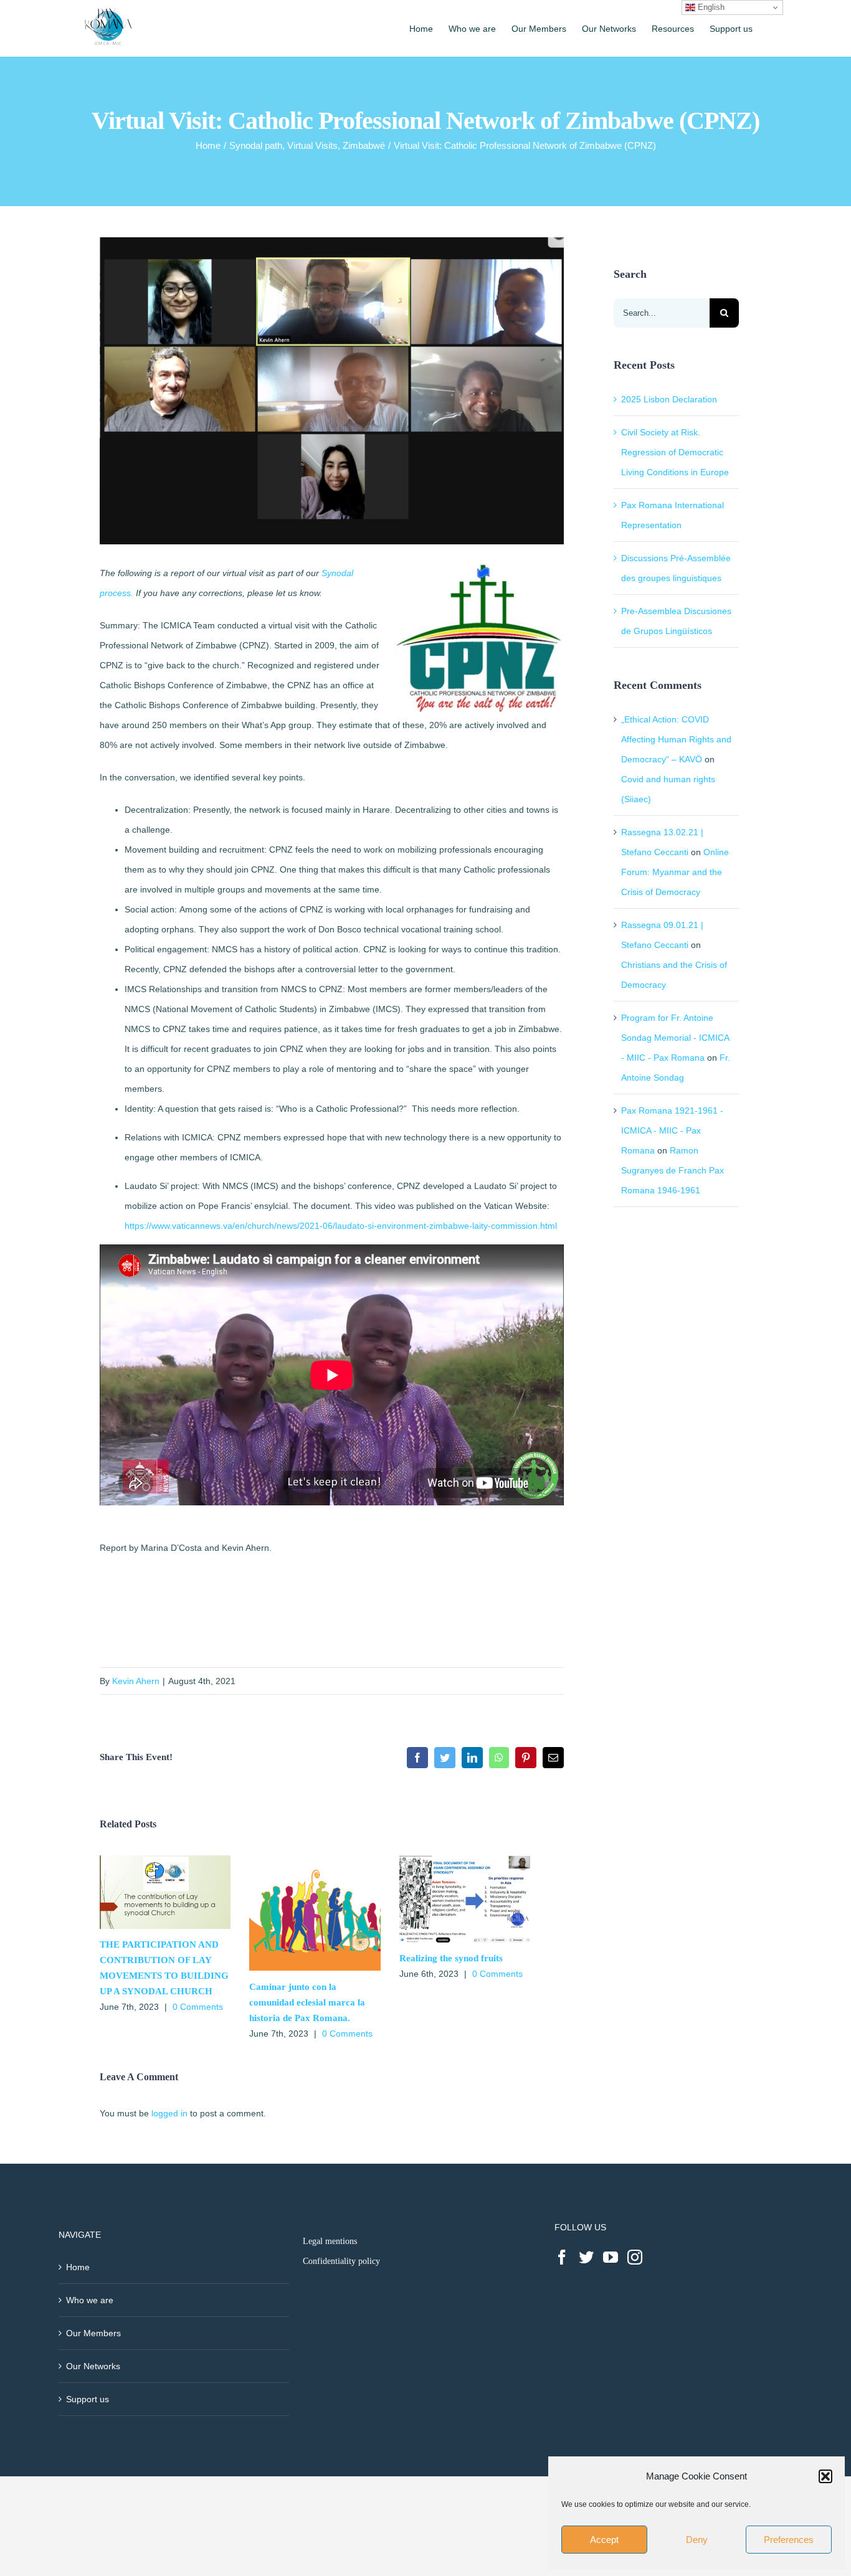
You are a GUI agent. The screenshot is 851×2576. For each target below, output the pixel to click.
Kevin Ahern (136, 1681)
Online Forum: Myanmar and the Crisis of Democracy (675, 872)
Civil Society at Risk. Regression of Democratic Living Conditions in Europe (675, 452)
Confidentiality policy (341, 2261)
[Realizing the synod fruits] (465, 1860)
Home (78, 2267)
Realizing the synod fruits (451, 1958)
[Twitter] (586, 2257)
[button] (825, 2476)
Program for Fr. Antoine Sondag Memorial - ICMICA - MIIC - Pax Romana (675, 1038)
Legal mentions (330, 2241)
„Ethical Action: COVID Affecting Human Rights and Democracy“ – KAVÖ (676, 739)
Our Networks (93, 2366)
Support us (88, 2399)
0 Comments (198, 2007)
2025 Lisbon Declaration (669, 399)
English (710, 7)
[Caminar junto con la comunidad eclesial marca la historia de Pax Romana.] (315, 1860)
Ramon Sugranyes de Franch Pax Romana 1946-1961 (673, 1170)
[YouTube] (611, 2257)
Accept (604, 2540)
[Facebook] (562, 2257)
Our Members (93, 2333)
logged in (169, 2113)
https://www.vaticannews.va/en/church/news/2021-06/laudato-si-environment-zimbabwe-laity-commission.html (341, 1226)
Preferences (789, 2540)
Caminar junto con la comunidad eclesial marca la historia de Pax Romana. (307, 2002)
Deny (697, 2540)
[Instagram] (635, 2257)
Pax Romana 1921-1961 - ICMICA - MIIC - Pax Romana (672, 1130)
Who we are (90, 2300)
